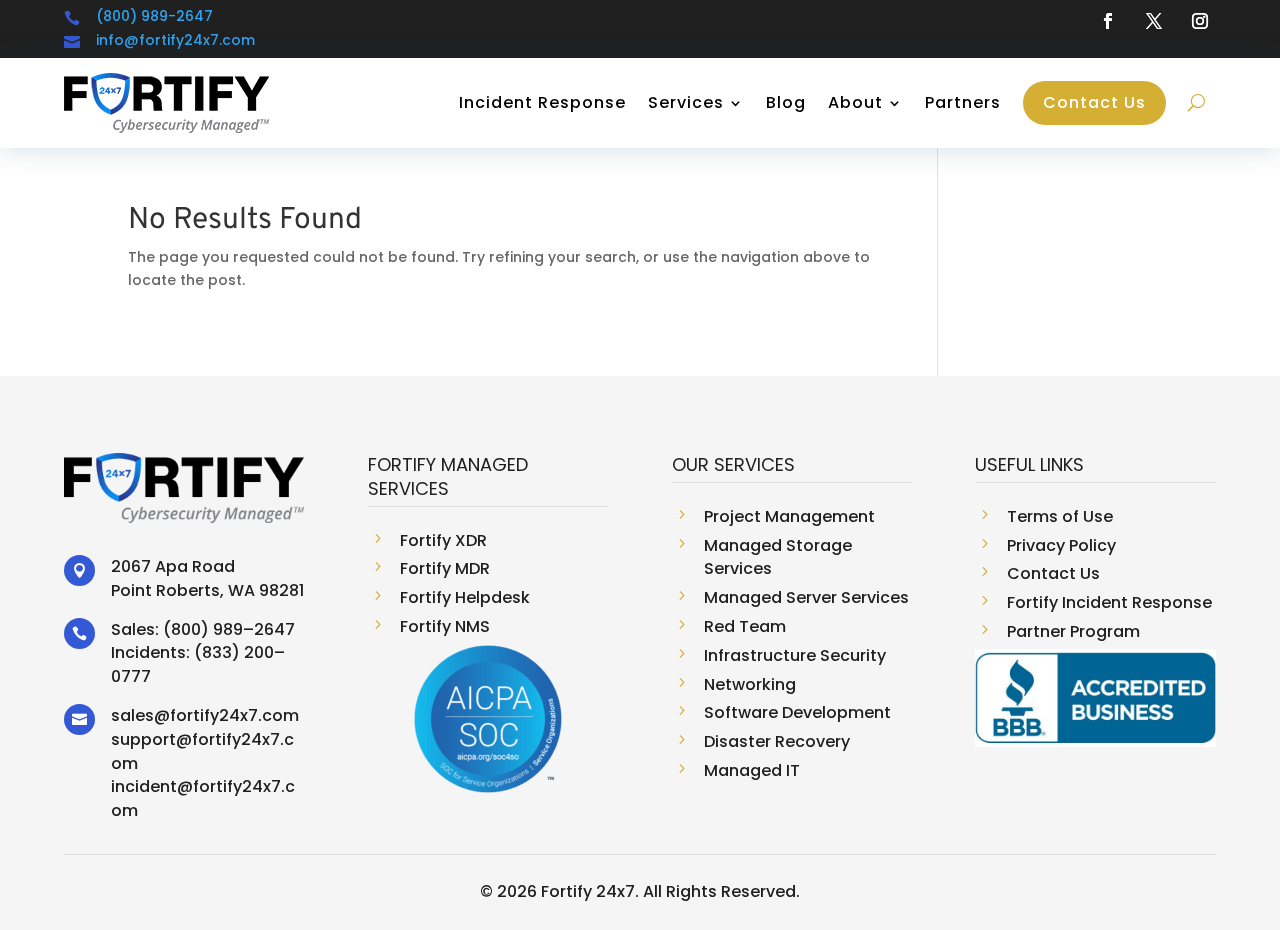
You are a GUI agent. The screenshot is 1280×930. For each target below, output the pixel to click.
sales (132, 715)
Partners (963, 102)
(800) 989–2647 (229, 629)
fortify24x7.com (234, 715)
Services (686, 102)
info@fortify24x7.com (175, 40)
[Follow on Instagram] (1200, 21)
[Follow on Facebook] (1108, 21)
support (143, 739)
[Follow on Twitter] (1154, 21)
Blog (786, 102)
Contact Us (1094, 102)
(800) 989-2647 (154, 16)
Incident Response (542, 102)
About (855, 102)
